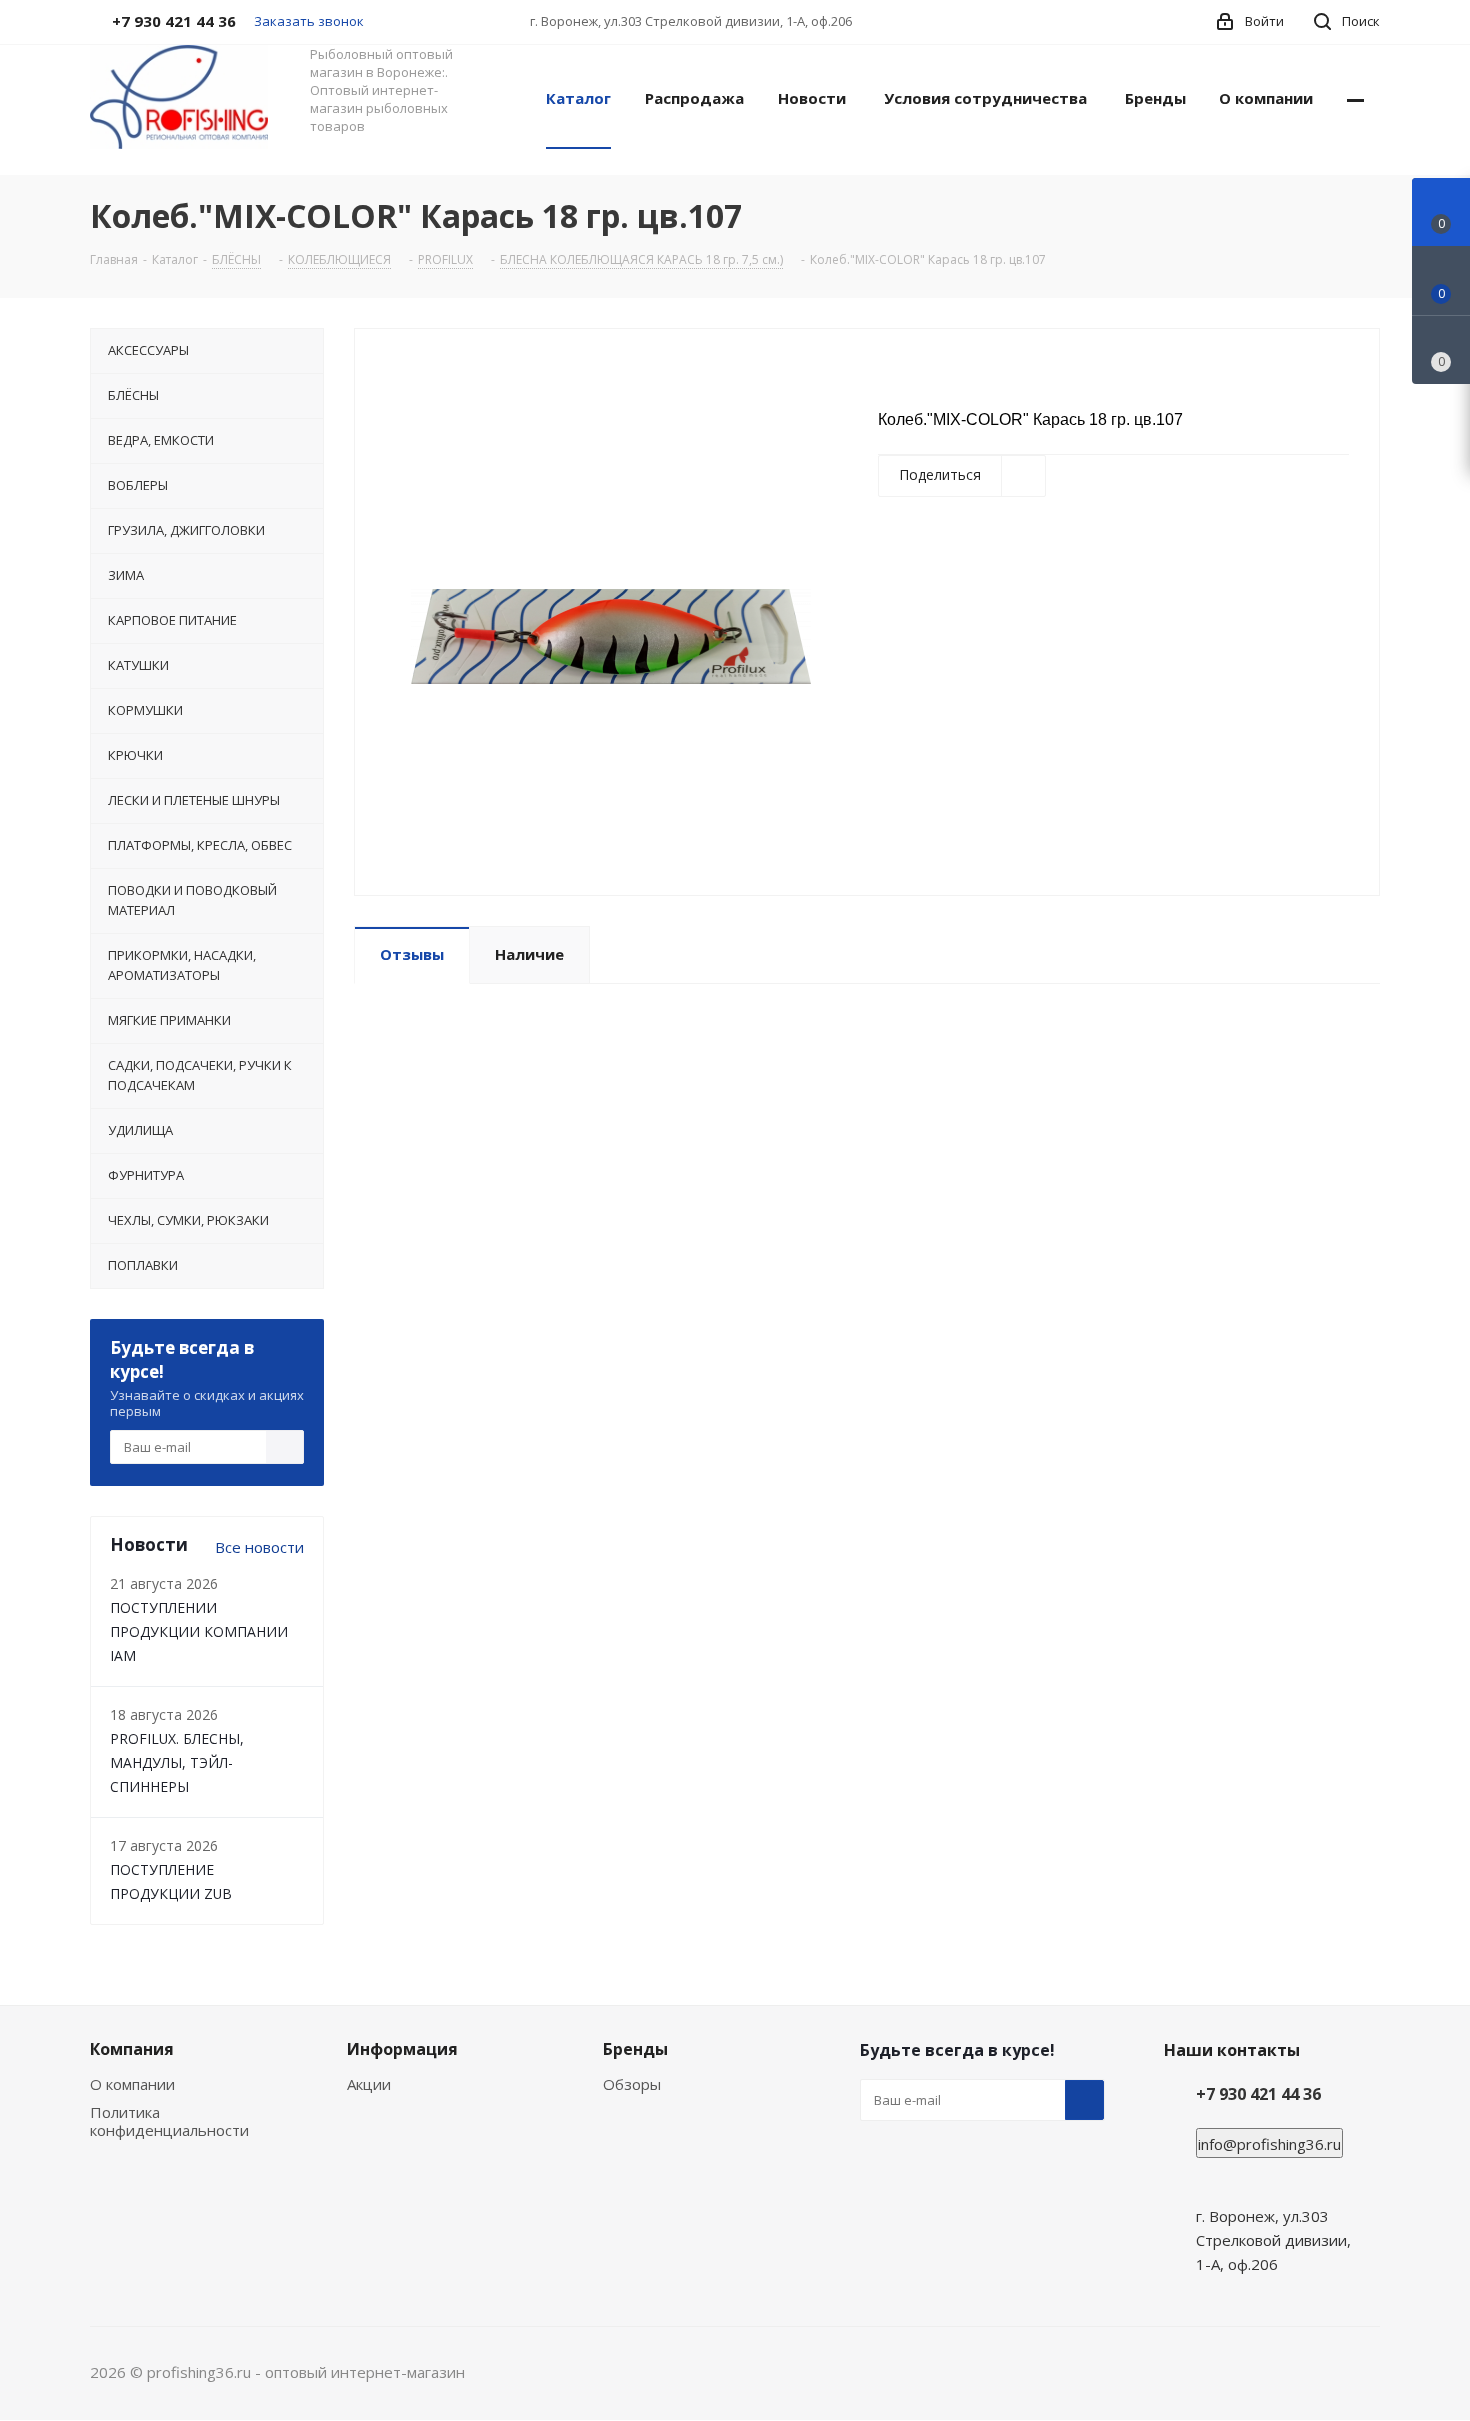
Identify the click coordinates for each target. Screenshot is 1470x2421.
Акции (369, 2084)
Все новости (259, 1547)
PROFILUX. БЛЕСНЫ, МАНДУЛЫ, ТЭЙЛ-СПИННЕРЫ (177, 1762)
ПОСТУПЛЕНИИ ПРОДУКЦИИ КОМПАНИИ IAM (199, 1631)
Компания (132, 2049)
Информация (402, 2049)
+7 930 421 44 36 (1258, 2094)
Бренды (635, 2049)
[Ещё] (1355, 97)
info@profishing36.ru (1269, 2144)
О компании (132, 2084)
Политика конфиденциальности (169, 2121)
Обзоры (632, 2084)
